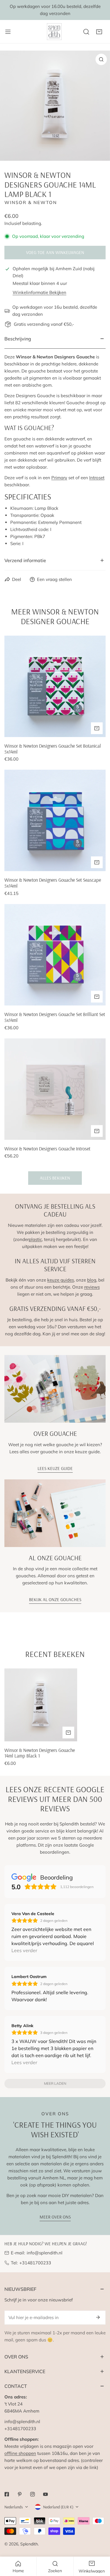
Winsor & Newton (31, 202)
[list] (55, 106)
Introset (97, 478)
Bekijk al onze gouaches (55, 1599)
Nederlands (14, 2507)
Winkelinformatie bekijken (39, 292)
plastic (35, 1239)
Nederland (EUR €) (58, 2507)
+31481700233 (35, 2263)
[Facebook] (7, 2494)
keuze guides (61, 1280)
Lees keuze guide (55, 1468)
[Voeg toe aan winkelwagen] (97, 728)
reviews (92, 1287)
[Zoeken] (86, 32)
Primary (59, 478)
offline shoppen (20, 2453)
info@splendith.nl (45, 2253)
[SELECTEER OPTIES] (97, 1131)
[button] (99, 32)
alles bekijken (55, 1178)
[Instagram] (33, 2494)
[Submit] (98, 2317)
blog (92, 1280)
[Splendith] (55, 32)
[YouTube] (45, 2494)
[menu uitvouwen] (8, 32)
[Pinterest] (20, 2494)
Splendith (29, 2544)
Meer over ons (55, 2217)
